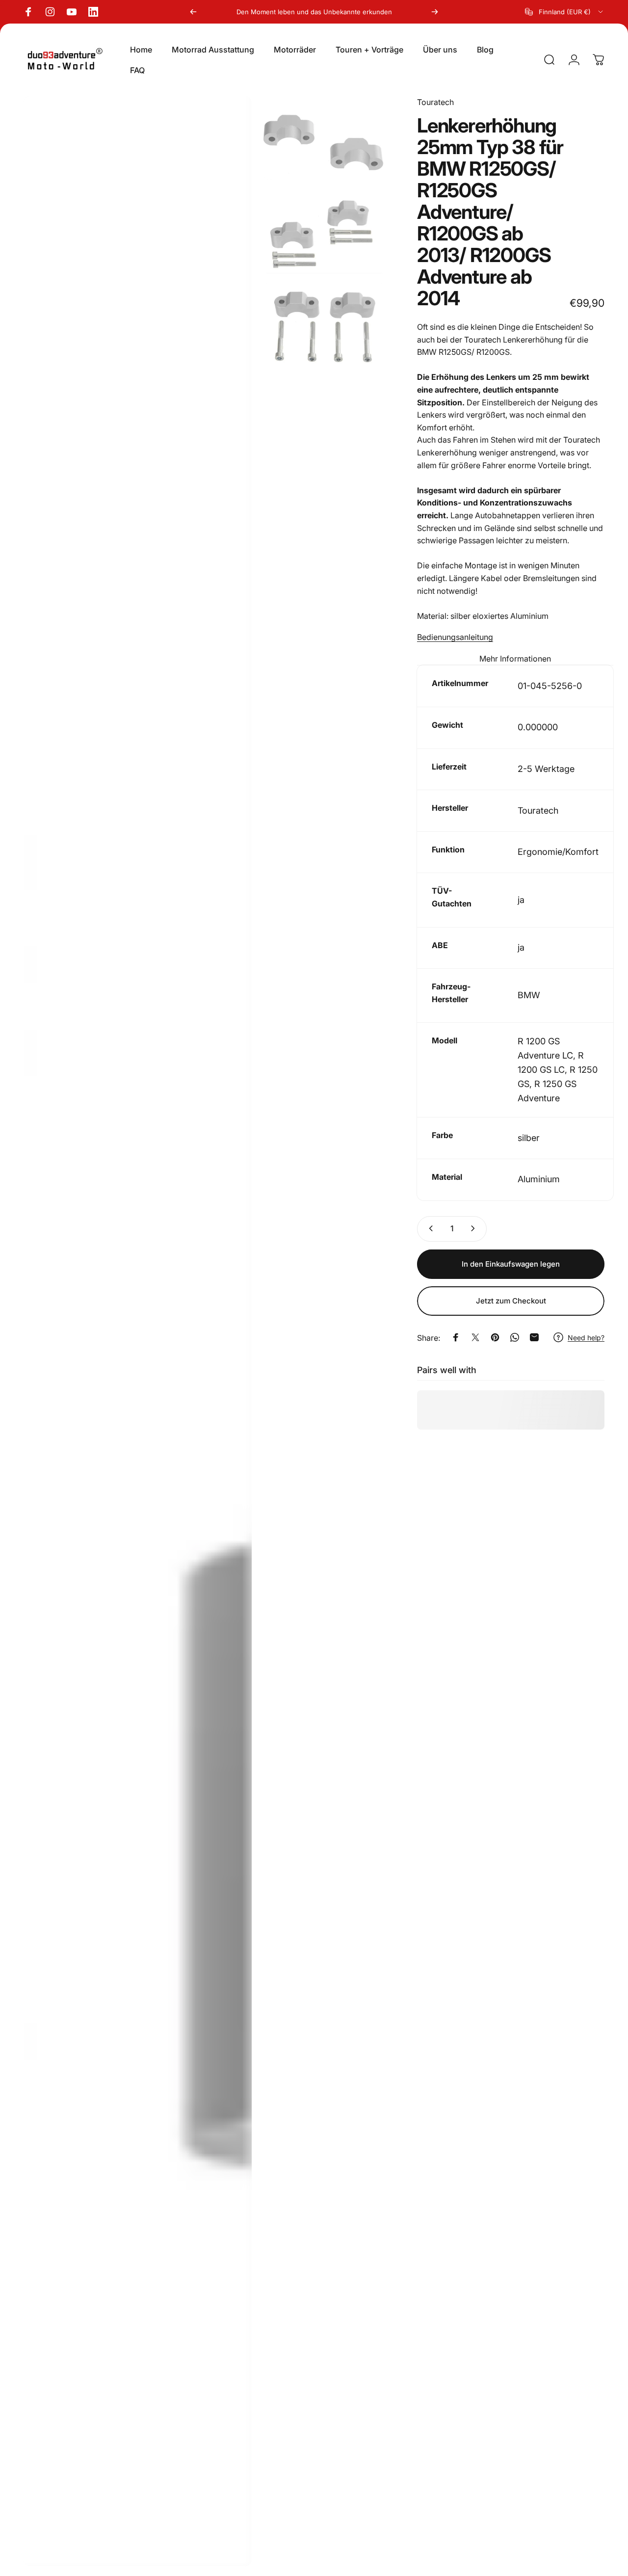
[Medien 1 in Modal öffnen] (138, 1331)
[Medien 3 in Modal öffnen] (324, 231)
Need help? (586, 1337)
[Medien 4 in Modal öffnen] (324, 325)
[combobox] (565, 12)
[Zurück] (193, 12)
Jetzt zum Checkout (511, 1301)
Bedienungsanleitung (455, 637)
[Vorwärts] (435, 12)
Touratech (435, 102)
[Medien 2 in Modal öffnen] (324, 138)
